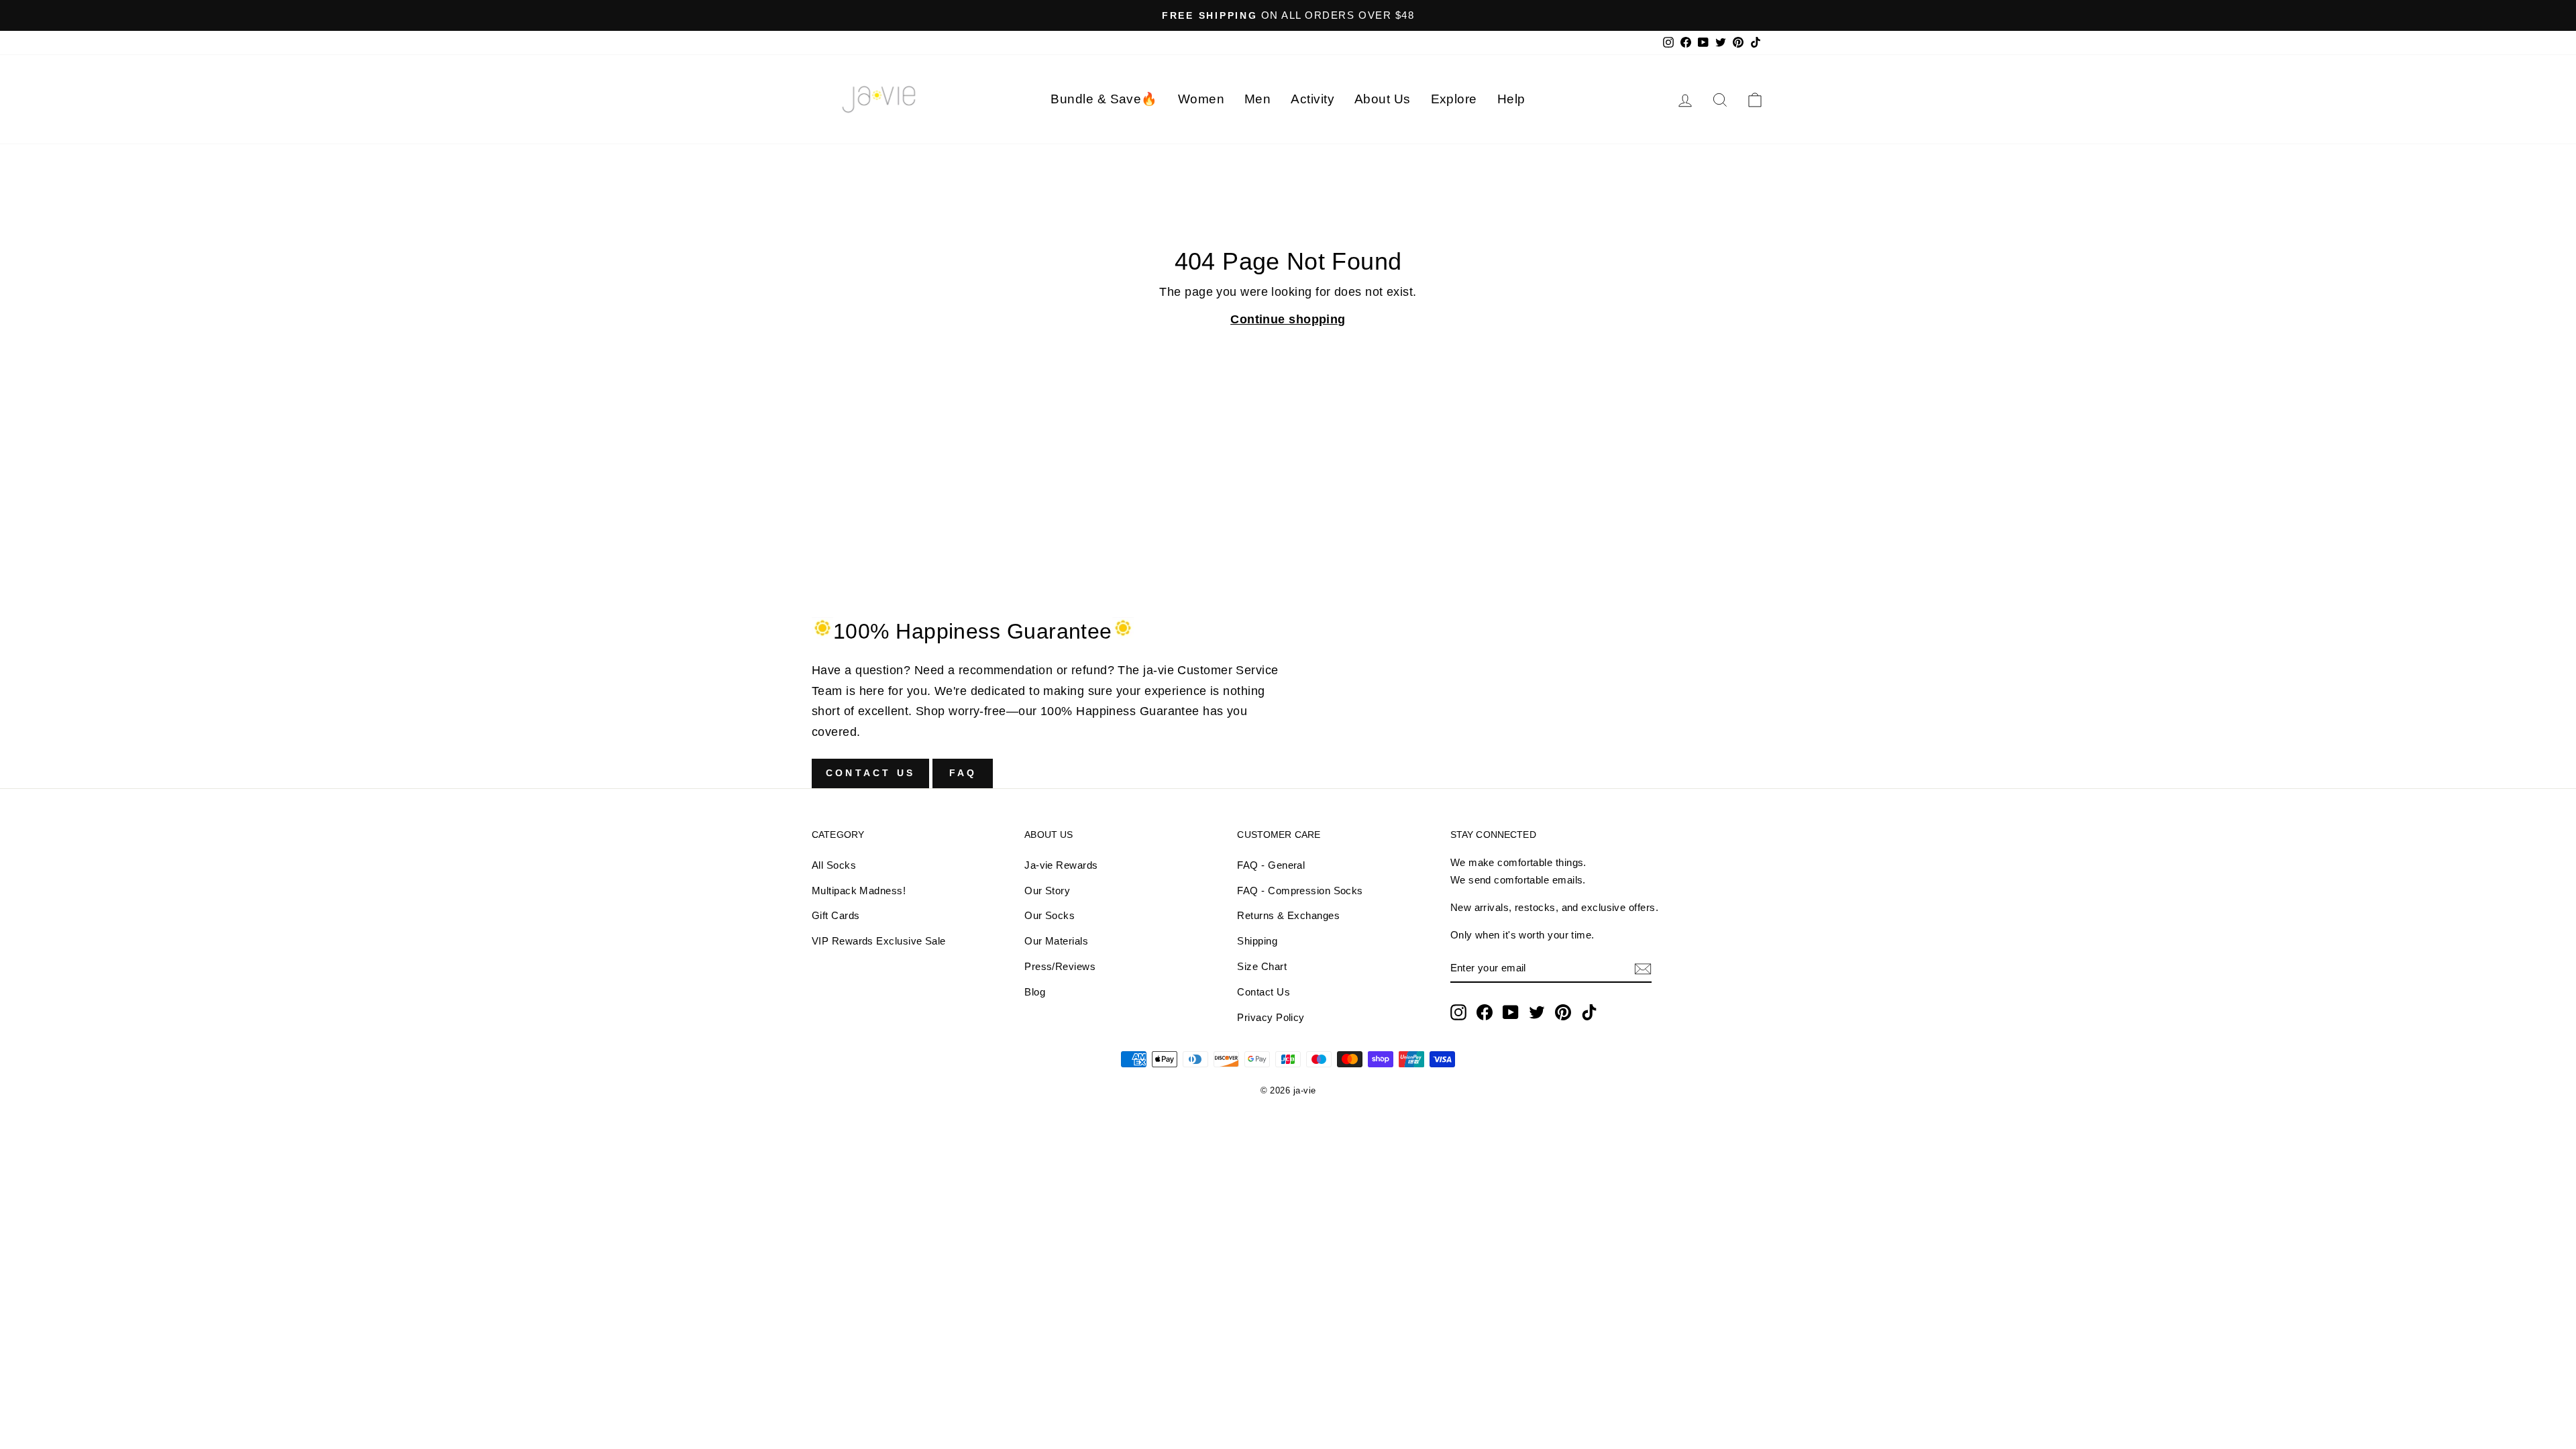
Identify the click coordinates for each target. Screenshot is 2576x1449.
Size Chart (1262, 966)
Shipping (1257, 941)
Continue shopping (1288, 319)
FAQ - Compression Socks (1300, 891)
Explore (1454, 99)
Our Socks (1050, 915)
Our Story (1047, 891)
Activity (1312, 99)
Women (1201, 99)
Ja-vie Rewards (1061, 865)
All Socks (834, 865)
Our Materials (1056, 941)
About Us (1383, 99)
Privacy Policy (1271, 1017)
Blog (1035, 992)
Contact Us (870, 773)
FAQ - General (1271, 865)
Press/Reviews (1060, 966)
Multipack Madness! (859, 891)
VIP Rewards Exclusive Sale (879, 941)
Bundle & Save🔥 (1104, 99)
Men (1257, 99)
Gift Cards (836, 915)
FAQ (963, 773)
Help (1511, 99)
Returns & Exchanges (1288, 915)
